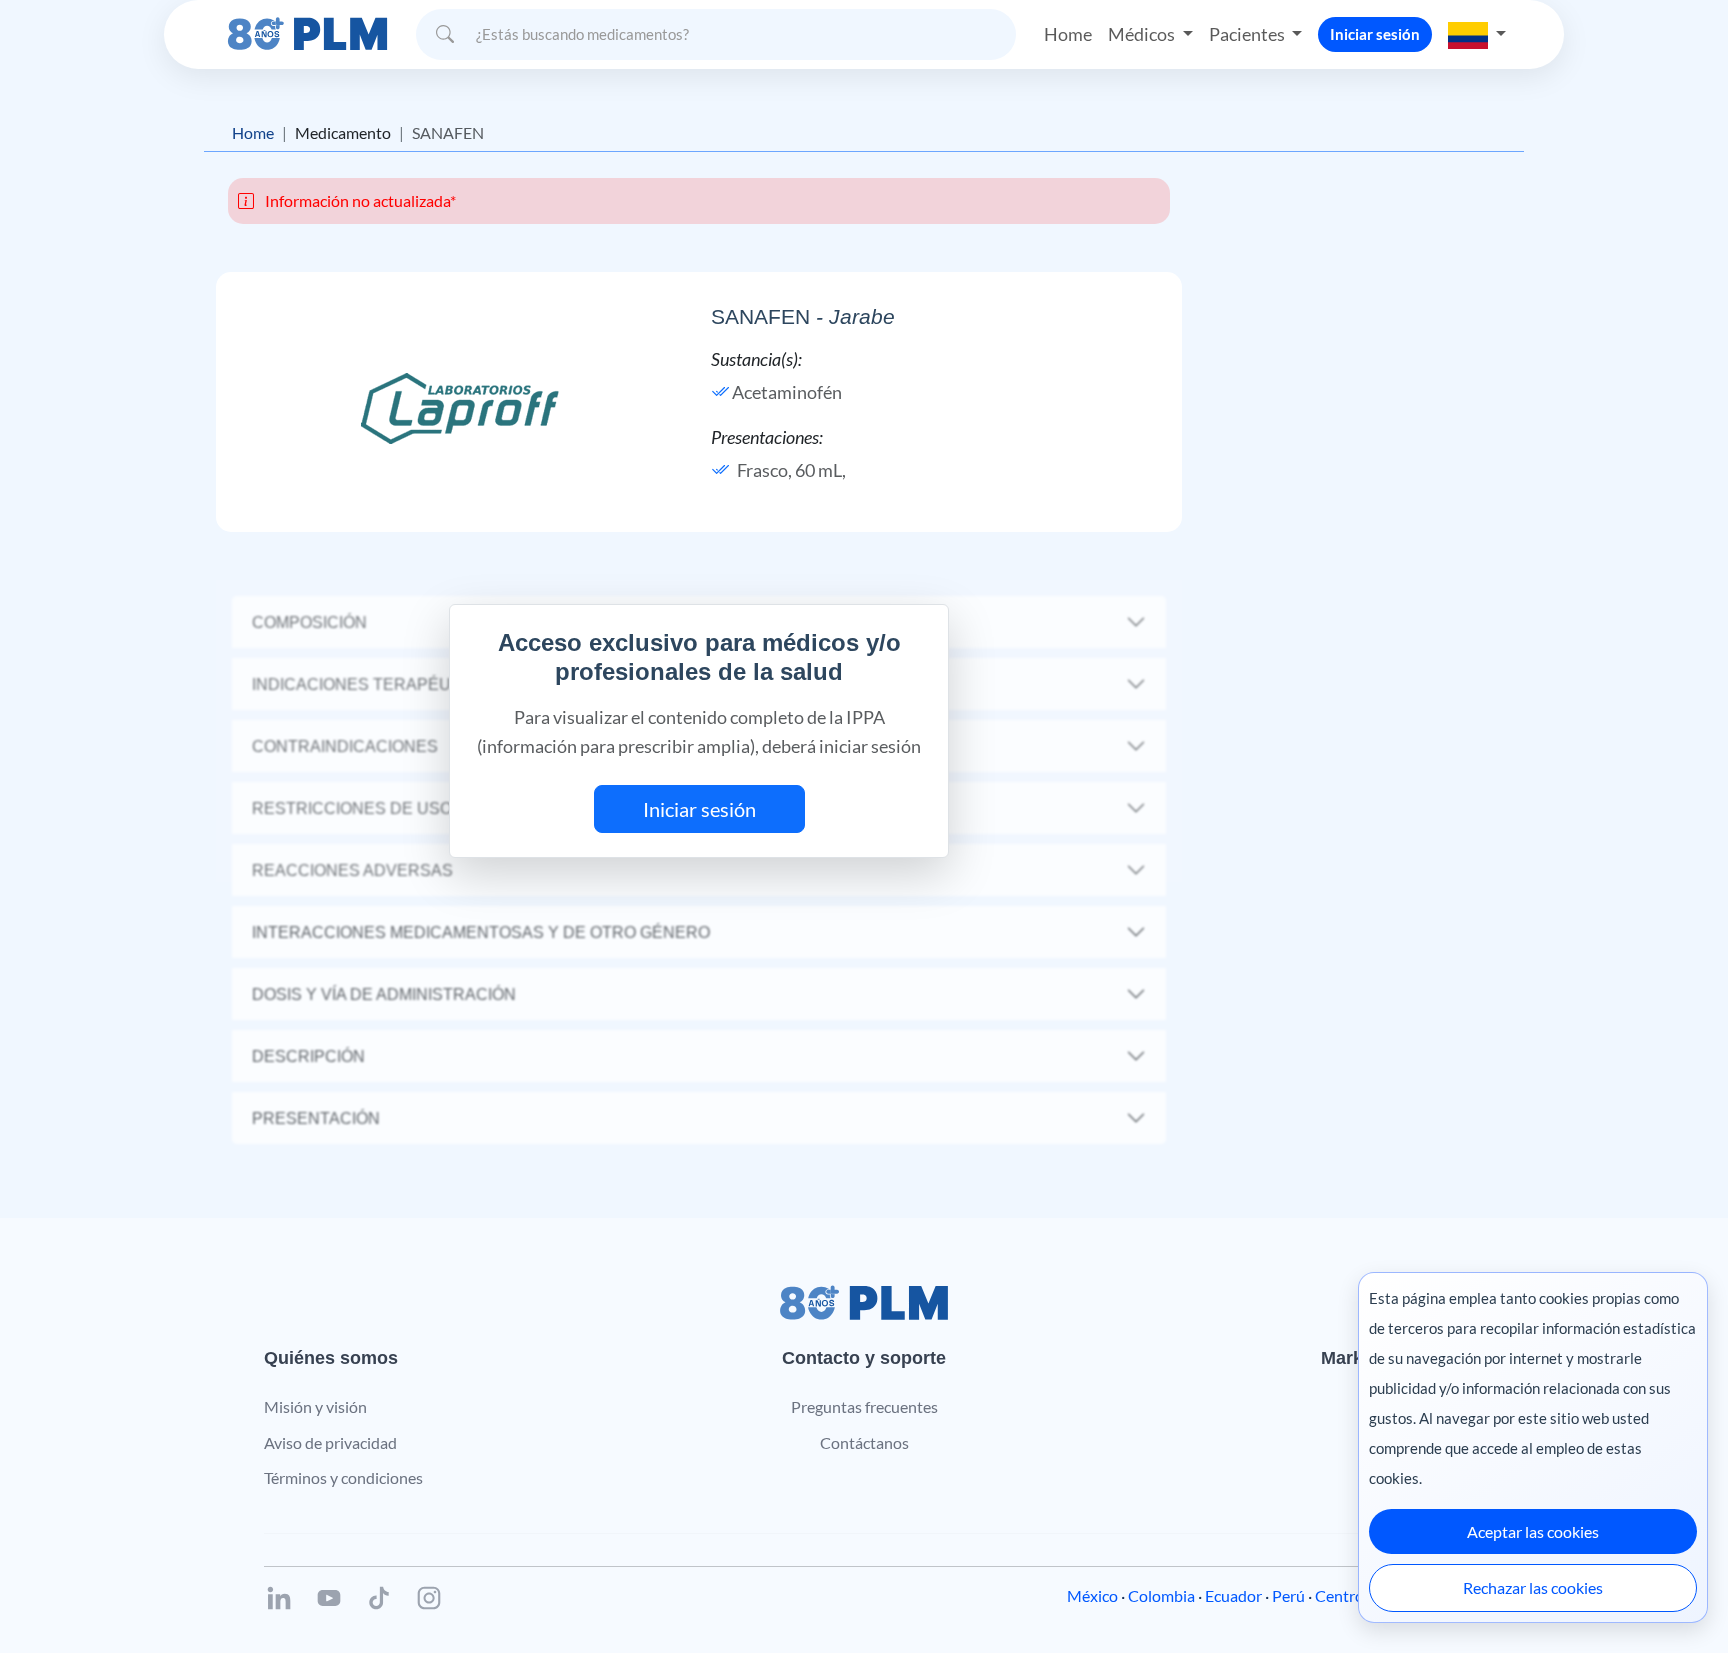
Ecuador (1233, 1595)
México (1092, 1595)
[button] (1477, 34)
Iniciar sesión (1375, 34)
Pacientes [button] (1248, 34)
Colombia (1161, 1595)
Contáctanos (864, 1442)
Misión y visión (315, 1406)
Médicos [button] (1143, 34)
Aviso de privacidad (330, 1442)
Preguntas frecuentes (864, 1406)
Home (1068, 34)
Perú (1288, 1595)
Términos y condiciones (343, 1477)
